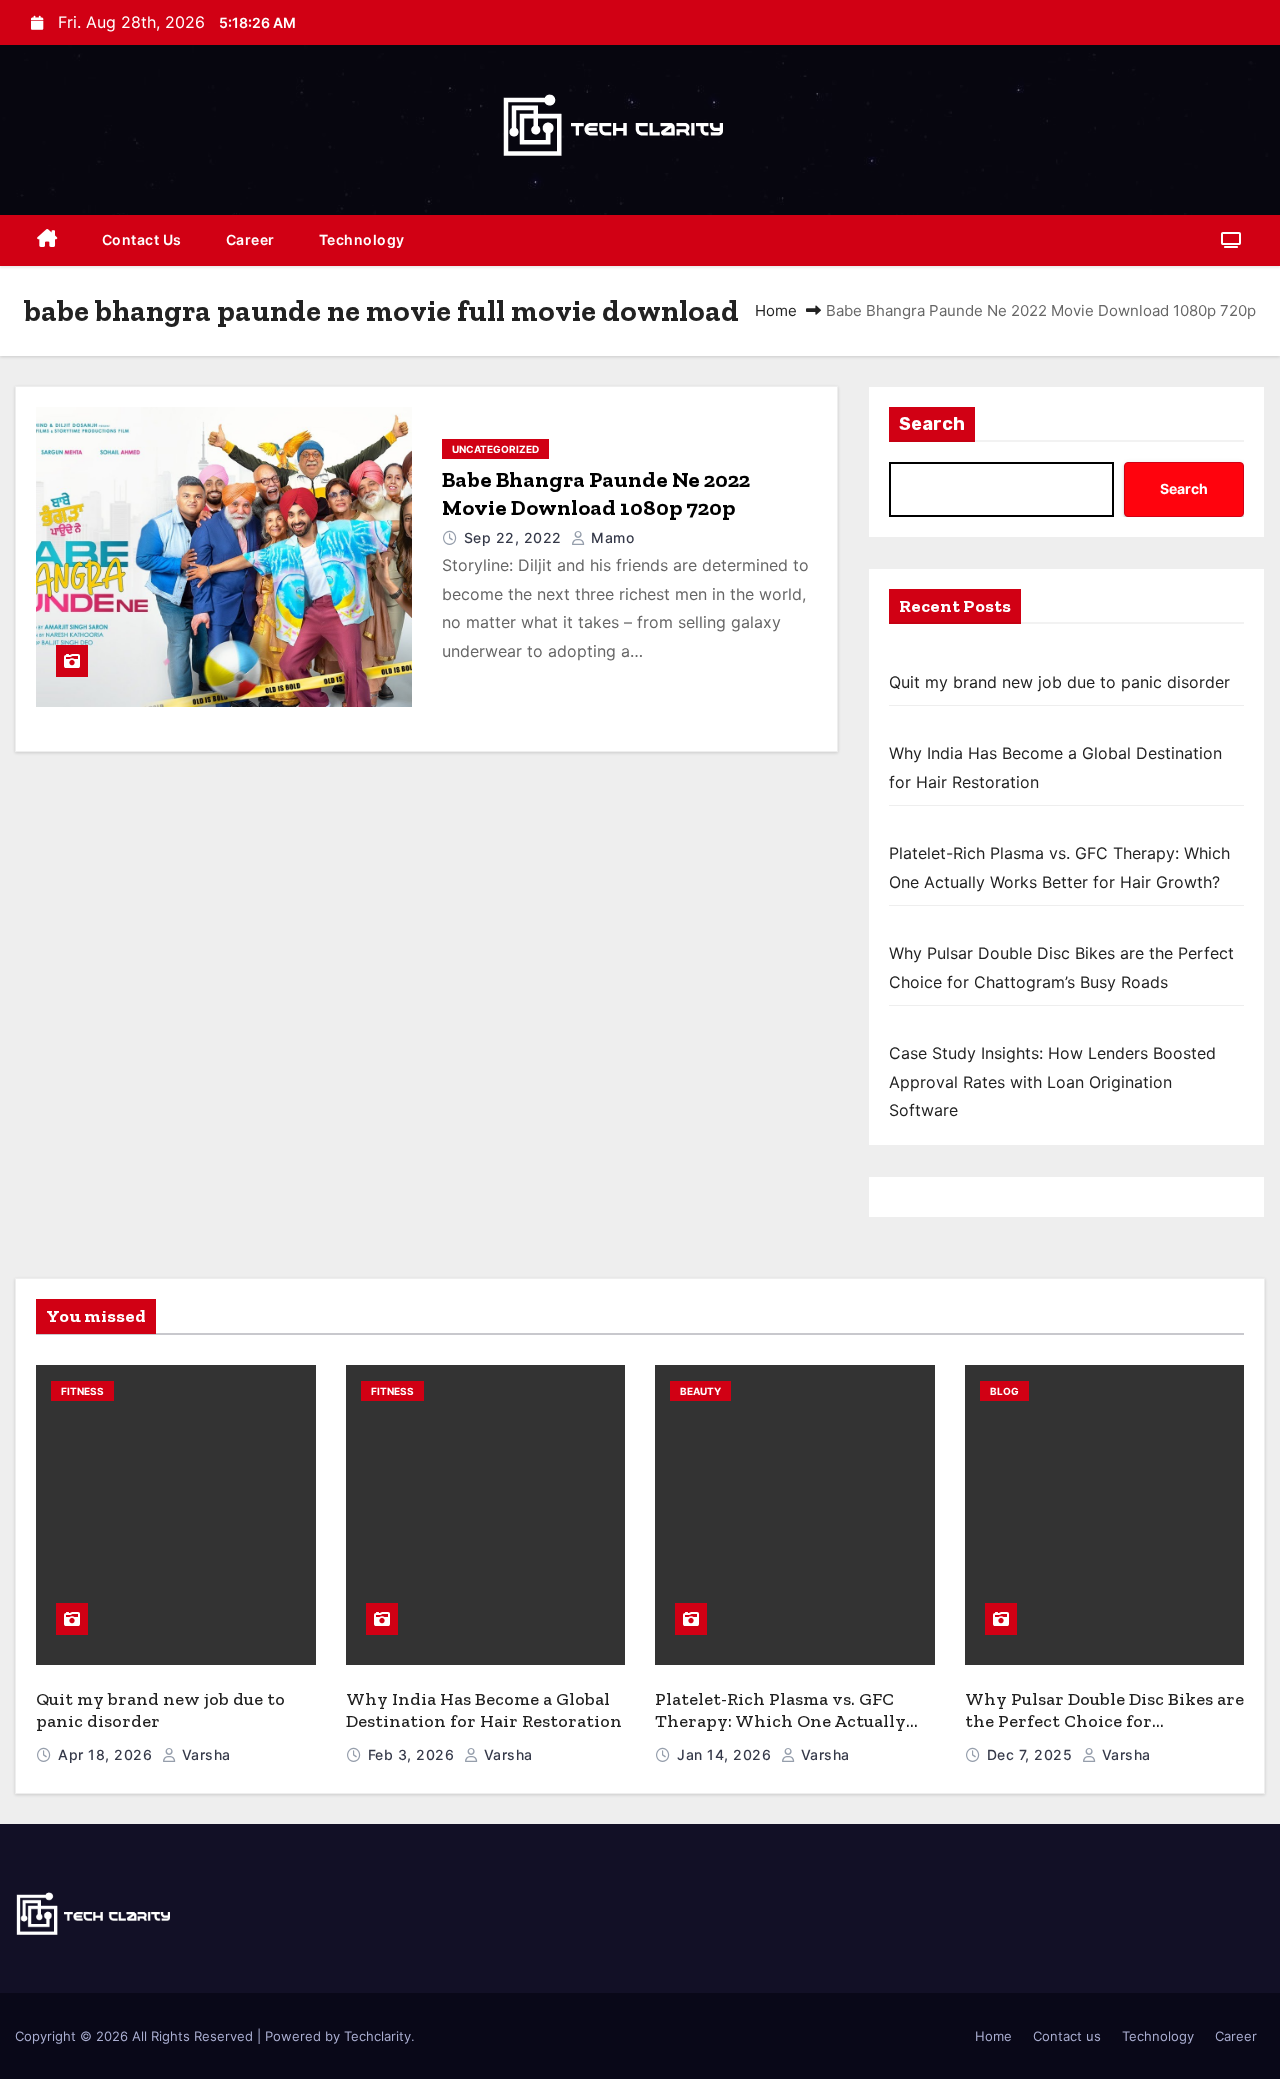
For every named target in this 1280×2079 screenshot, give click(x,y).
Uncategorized (495, 449)
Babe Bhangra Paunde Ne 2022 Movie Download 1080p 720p (596, 493)
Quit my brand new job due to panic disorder (1059, 682)
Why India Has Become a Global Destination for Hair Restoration (484, 1710)
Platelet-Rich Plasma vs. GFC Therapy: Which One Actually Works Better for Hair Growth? (788, 1721)
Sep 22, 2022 (515, 537)
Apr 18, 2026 (107, 1754)
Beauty (700, 1391)
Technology (362, 239)
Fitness (82, 1391)
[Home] (47, 240)
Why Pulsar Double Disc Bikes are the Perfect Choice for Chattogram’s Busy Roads (1104, 1721)
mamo (610, 537)
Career (250, 239)
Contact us (142, 239)
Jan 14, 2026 (726, 1754)
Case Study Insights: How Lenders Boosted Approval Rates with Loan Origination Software (1052, 1081)
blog (1004, 1391)
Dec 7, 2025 (1032, 1754)
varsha (204, 1754)
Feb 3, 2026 (413, 1754)
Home (776, 310)
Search (932, 424)
